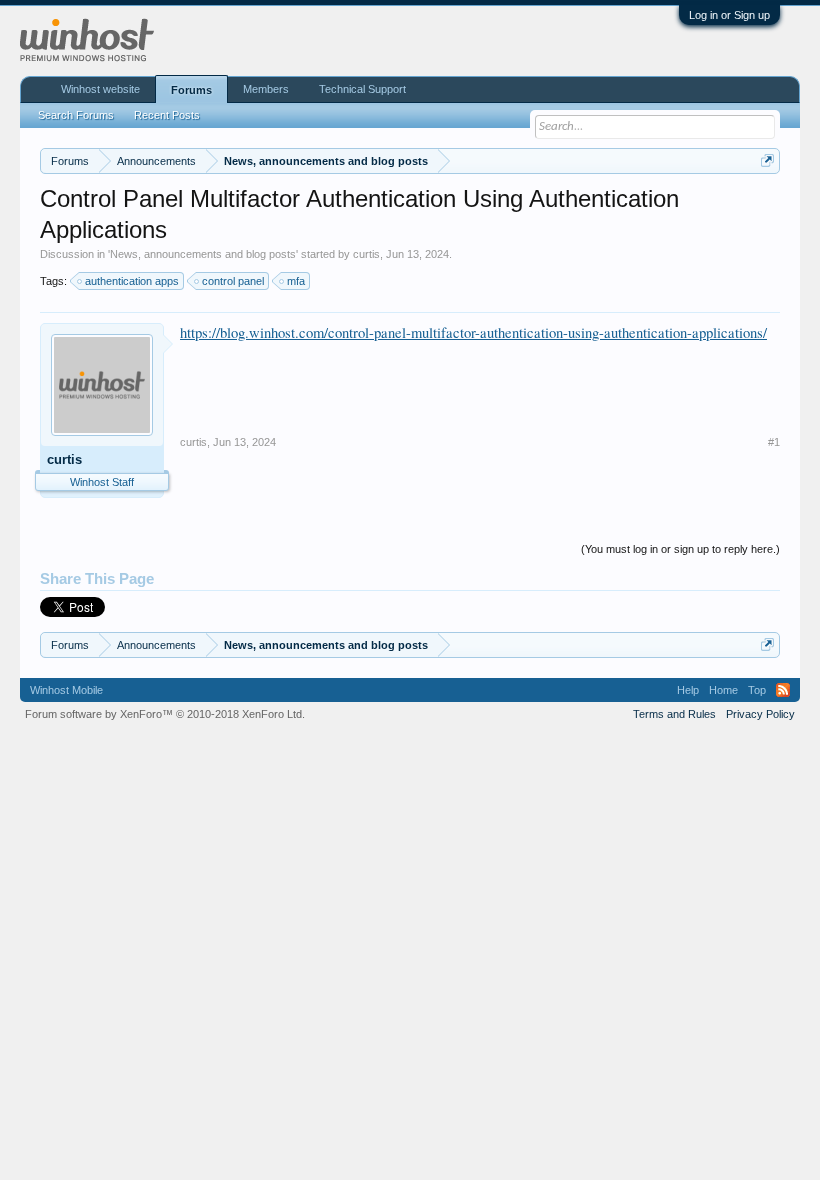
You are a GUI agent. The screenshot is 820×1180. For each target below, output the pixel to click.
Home (723, 690)
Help (688, 690)
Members (266, 89)
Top (757, 690)
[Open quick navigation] (767, 160)
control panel (233, 281)
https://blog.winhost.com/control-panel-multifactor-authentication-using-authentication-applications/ (473, 332)
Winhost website (100, 89)
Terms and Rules (674, 714)
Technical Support (362, 89)
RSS (783, 690)
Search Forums (76, 115)
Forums (191, 90)
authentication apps (132, 281)
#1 (774, 442)
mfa (296, 281)
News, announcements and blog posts (203, 254)
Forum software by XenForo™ (165, 714)
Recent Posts (167, 115)
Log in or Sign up (729, 15)
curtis (366, 254)
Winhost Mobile (66, 690)
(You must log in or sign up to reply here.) (680, 549)
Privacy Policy (760, 714)
